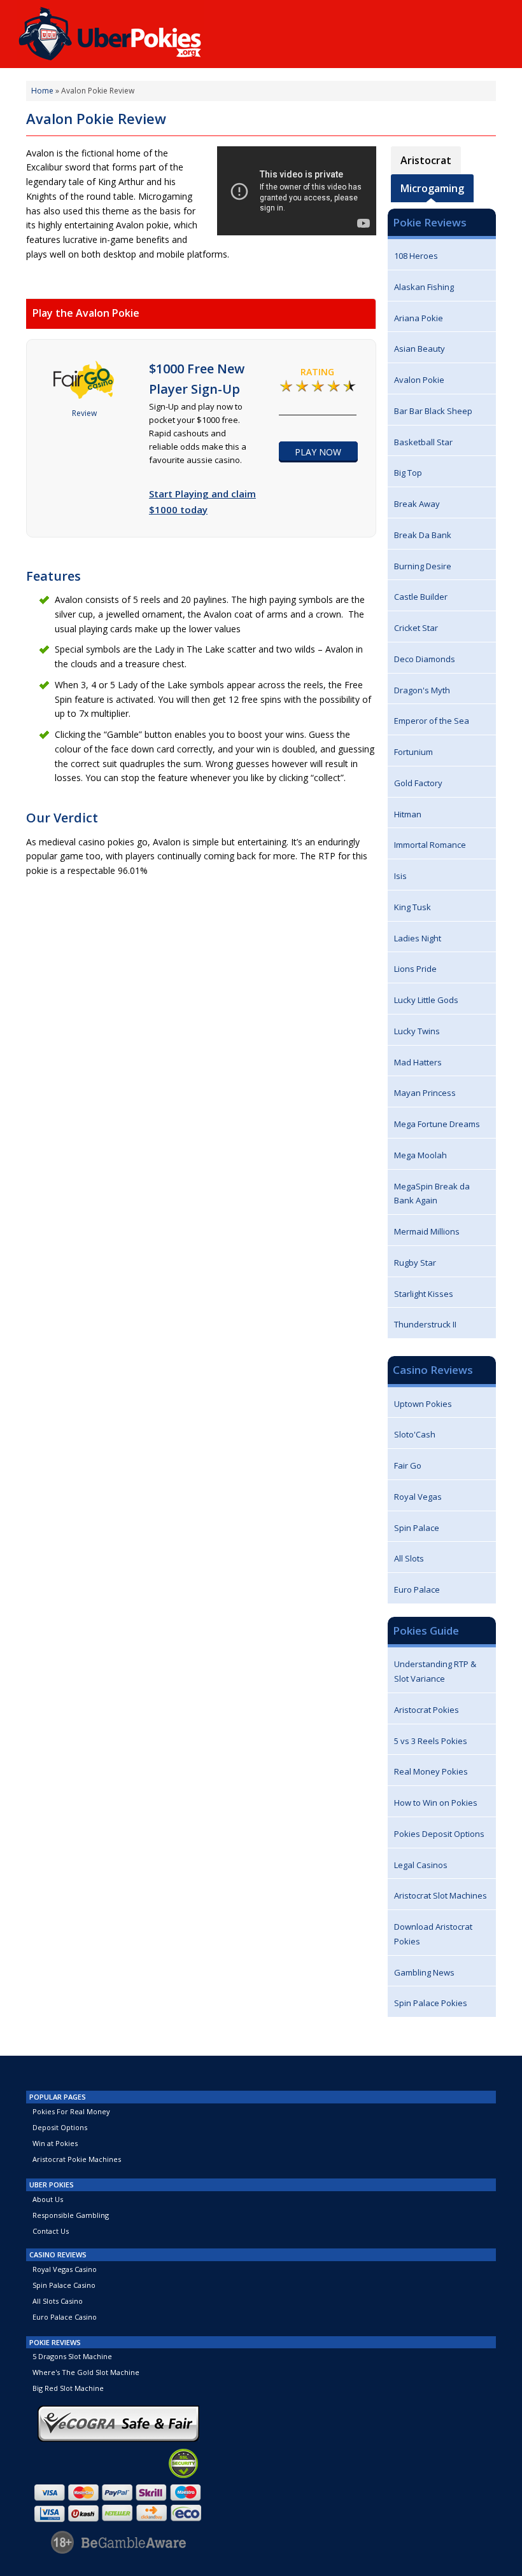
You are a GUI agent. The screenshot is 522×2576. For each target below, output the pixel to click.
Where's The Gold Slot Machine (86, 2372)
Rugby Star (415, 1263)
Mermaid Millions (427, 1231)
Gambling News (424, 1972)
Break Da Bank (423, 535)
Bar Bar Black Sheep (433, 411)
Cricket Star (416, 628)
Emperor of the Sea (432, 721)
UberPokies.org (110, 30)
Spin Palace (417, 1528)
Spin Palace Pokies (431, 2003)
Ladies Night (418, 938)
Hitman (408, 814)
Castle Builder (421, 597)
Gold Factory (418, 783)
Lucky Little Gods (426, 1000)
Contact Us (51, 2231)
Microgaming (432, 188)
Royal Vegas (418, 1497)
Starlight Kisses (424, 1294)
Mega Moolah (420, 1155)
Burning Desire (423, 566)
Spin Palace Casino (64, 2285)
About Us (48, 2199)
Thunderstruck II (425, 1324)
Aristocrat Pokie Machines (77, 2159)
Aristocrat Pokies (427, 1710)
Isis (400, 876)
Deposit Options (60, 2127)
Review (84, 413)
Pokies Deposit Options (439, 1834)
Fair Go (408, 1465)
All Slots (409, 1558)
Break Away (417, 504)
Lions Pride (415, 969)
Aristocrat (426, 160)
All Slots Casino (58, 2301)
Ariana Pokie (419, 318)
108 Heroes (416, 256)
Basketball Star (423, 442)
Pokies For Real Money (71, 2111)
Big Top (408, 473)
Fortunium (413, 752)
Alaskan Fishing (424, 287)
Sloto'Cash (415, 1434)
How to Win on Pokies (436, 1803)
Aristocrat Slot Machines (441, 1895)
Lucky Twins (417, 1031)
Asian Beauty (420, 349)
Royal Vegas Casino (65, 2269)
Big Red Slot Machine (68, 2388)
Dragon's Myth (422, 690)
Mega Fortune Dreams (437, 1124)
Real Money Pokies (431, 1771)
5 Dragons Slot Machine (72, 2356)
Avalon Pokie (419, 380)
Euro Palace (417, 1589)
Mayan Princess (425, 1093)
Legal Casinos (421, 1865)
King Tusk (413, 907)
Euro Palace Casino (65, 2317)
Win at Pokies (55, 2143)
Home (42, 91)
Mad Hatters (418, 1062)
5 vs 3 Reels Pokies (431, 1741)
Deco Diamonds (425, 659)
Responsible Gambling (71, 2215)
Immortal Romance (430, 845)
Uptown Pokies (423, 1404)
